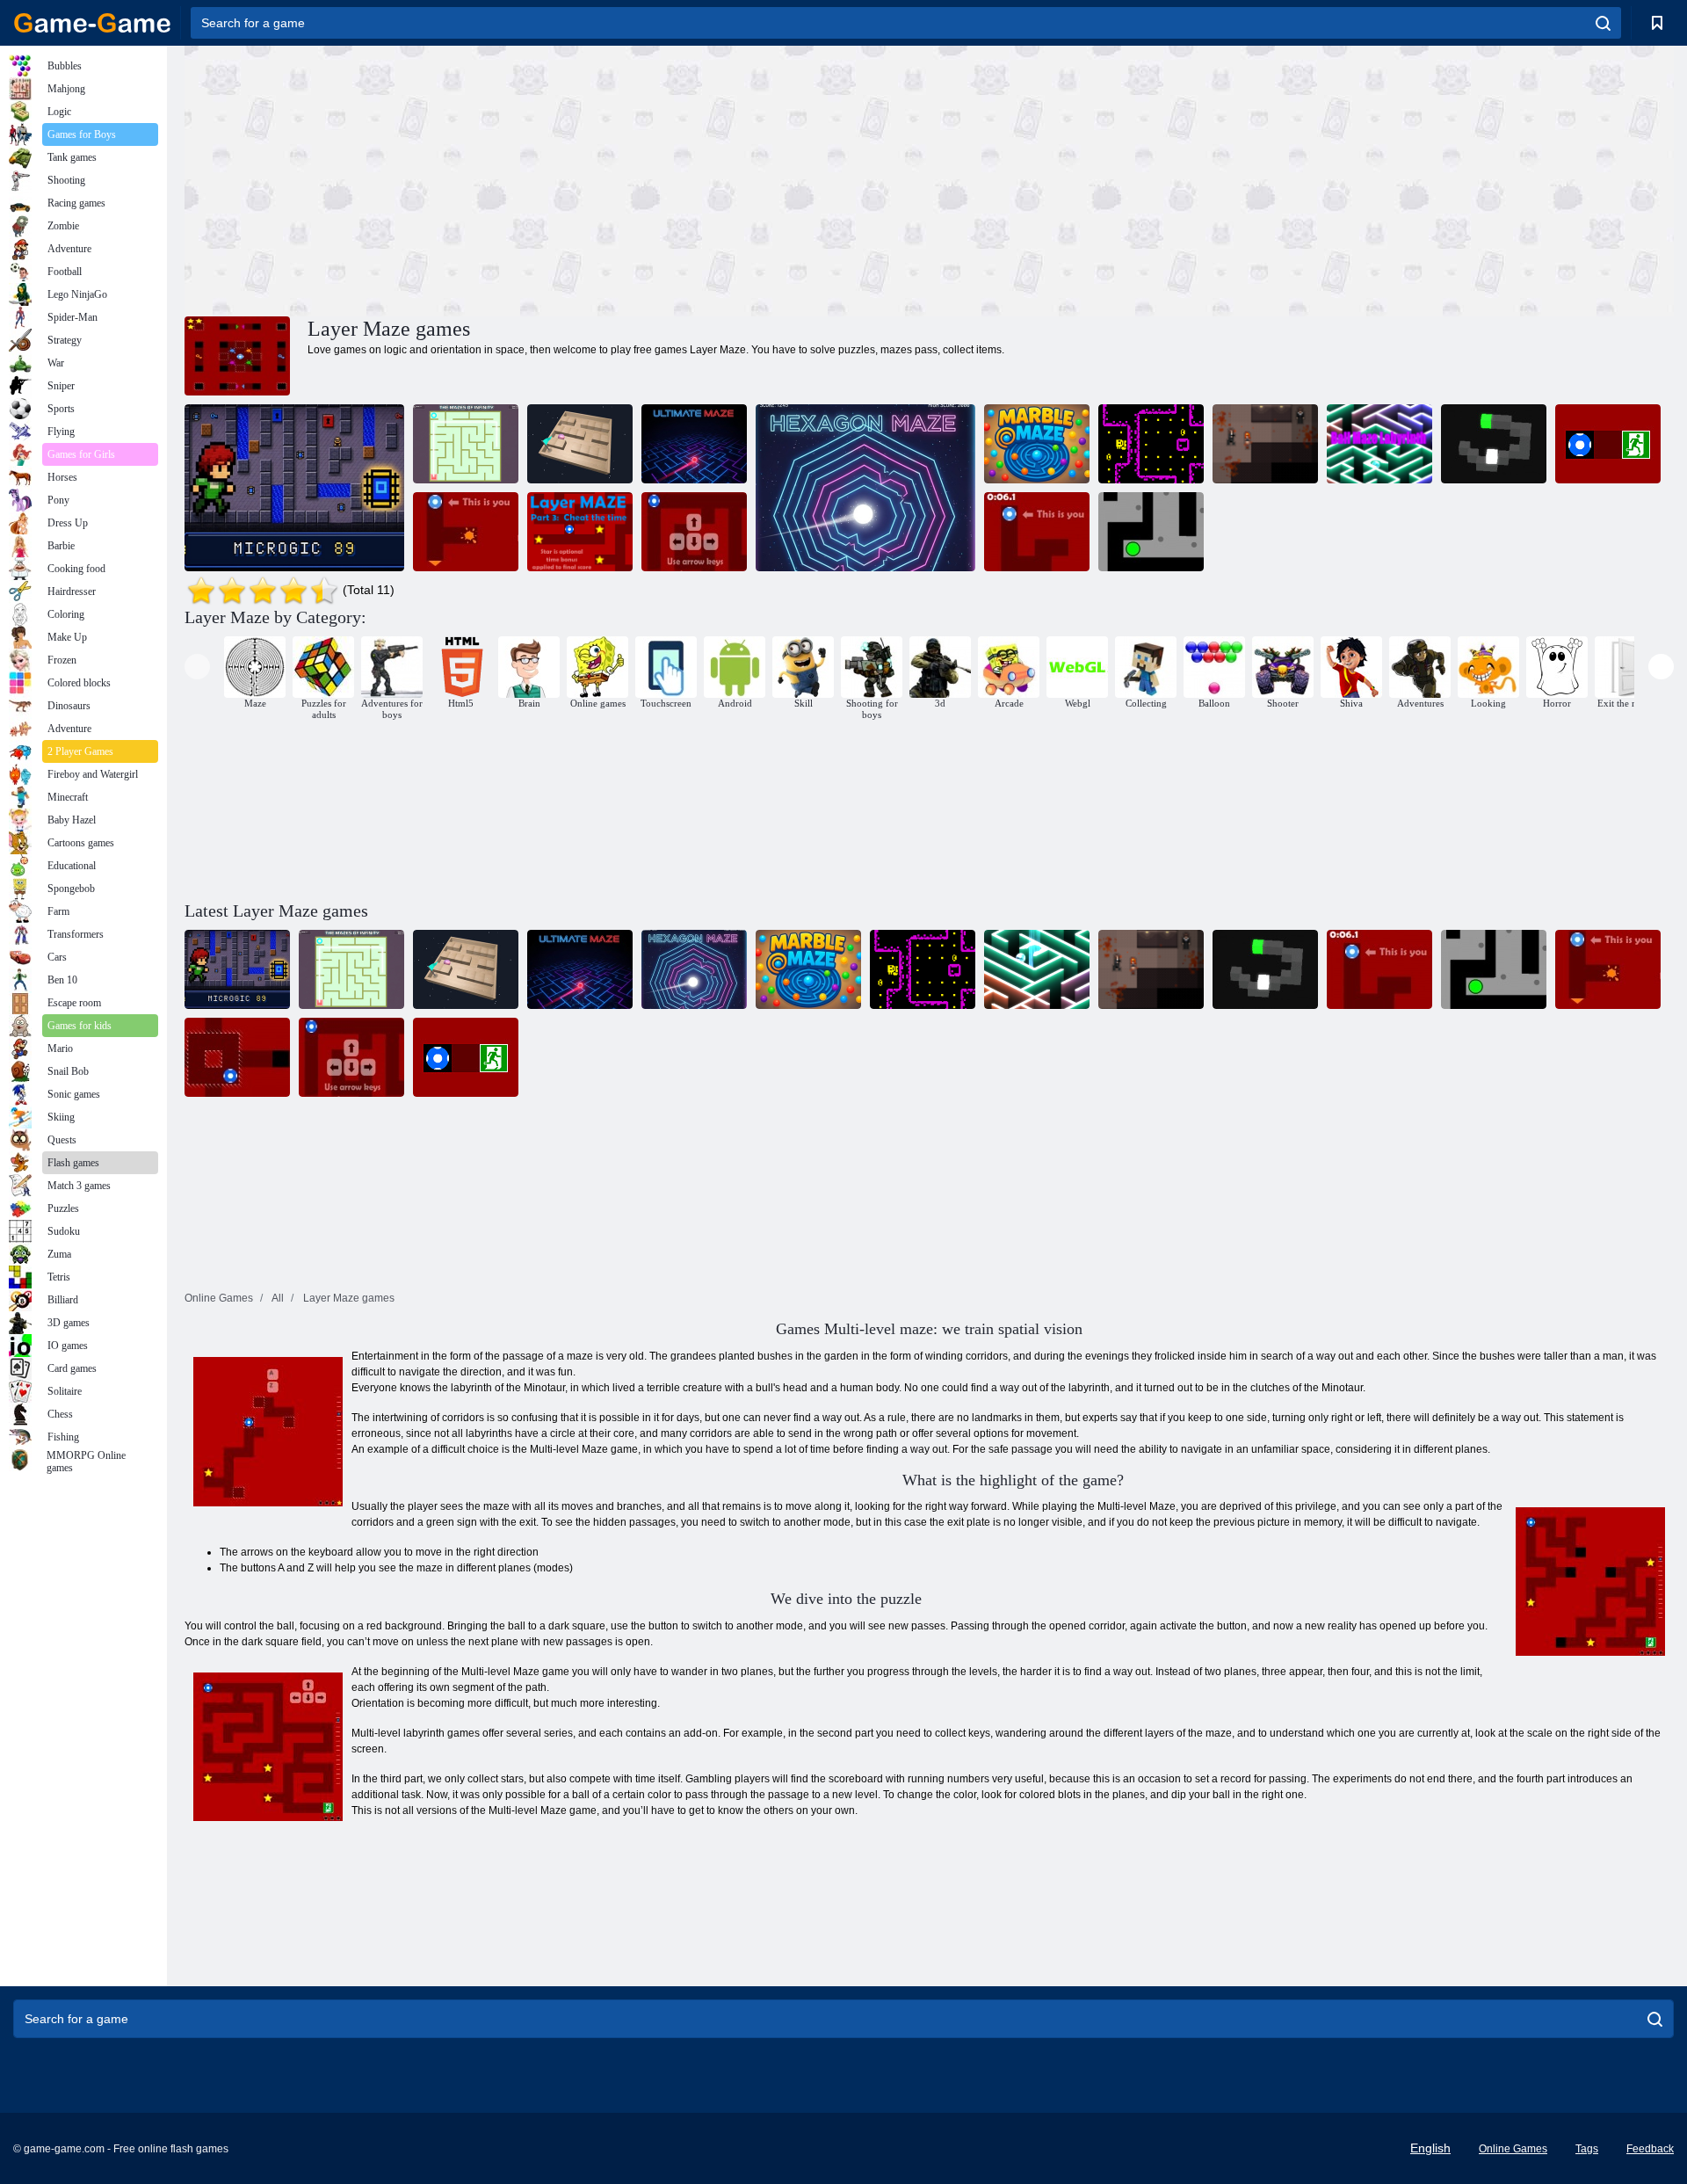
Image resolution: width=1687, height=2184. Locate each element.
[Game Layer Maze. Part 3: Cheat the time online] (580, 532)
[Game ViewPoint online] (1494, 444)
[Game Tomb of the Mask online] (1151, 444)
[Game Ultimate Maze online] (694, 444)
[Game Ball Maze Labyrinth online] (1379, 444)
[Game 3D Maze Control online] (580, 444)
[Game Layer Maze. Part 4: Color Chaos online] (466, 532)
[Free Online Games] (92, 23)
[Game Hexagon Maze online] (865, 488)
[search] (1603, 23)
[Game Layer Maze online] (1608, 444)
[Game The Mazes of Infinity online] (466, 444)
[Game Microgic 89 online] (294, 488)
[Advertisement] (557, 178)
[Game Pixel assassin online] (1265, 444)
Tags (1587, 2149)
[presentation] (197, 667)
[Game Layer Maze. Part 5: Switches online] (1037, 532)
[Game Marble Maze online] (1037, 444)
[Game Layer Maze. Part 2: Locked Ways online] (694, 532)
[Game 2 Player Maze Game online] (1151, 532)
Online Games (1513, 2149)
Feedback (1650, 2149)
